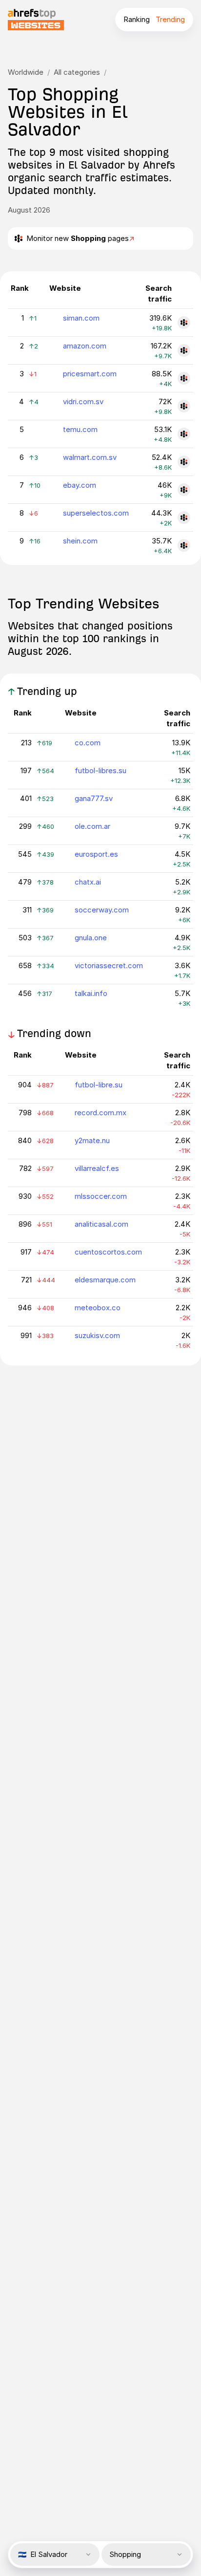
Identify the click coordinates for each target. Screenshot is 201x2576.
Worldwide (26, 72)
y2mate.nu (92, 1140)
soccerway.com (102, 910)
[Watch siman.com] (184, 323)
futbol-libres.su (100, 770)
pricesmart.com (90, 374)
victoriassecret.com (109, 965)
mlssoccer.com (101, 1196)
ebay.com (80, 485)
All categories (77, 72)
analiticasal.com (101, 1224)
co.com (88, 743)
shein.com (80, 541)
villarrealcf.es (97, 1168)
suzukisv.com (97, 1335)
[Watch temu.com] (184, 434)
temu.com (80, 429)
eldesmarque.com (105, 1280)
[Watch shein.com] (184, 545)
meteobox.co (98, 1308)
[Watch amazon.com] (184, 350)
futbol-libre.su (99, 1085)
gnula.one (91, 938)
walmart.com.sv (90, 457)
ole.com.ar (92, 826)
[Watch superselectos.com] (184, 518)
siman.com (81, 318)
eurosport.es (96, 854)
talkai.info (91, 993)
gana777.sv (94, 798)
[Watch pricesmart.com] (184, 378)
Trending (170, 19)
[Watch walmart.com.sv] (184, 462)
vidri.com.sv (83, 401)
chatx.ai (88, 882)
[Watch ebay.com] (184, 490)
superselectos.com (96, 513)
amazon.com (85, 346)
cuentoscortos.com (108, 1252)
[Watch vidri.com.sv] (184, 406)
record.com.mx (100, 1113)
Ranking (137, 19)
